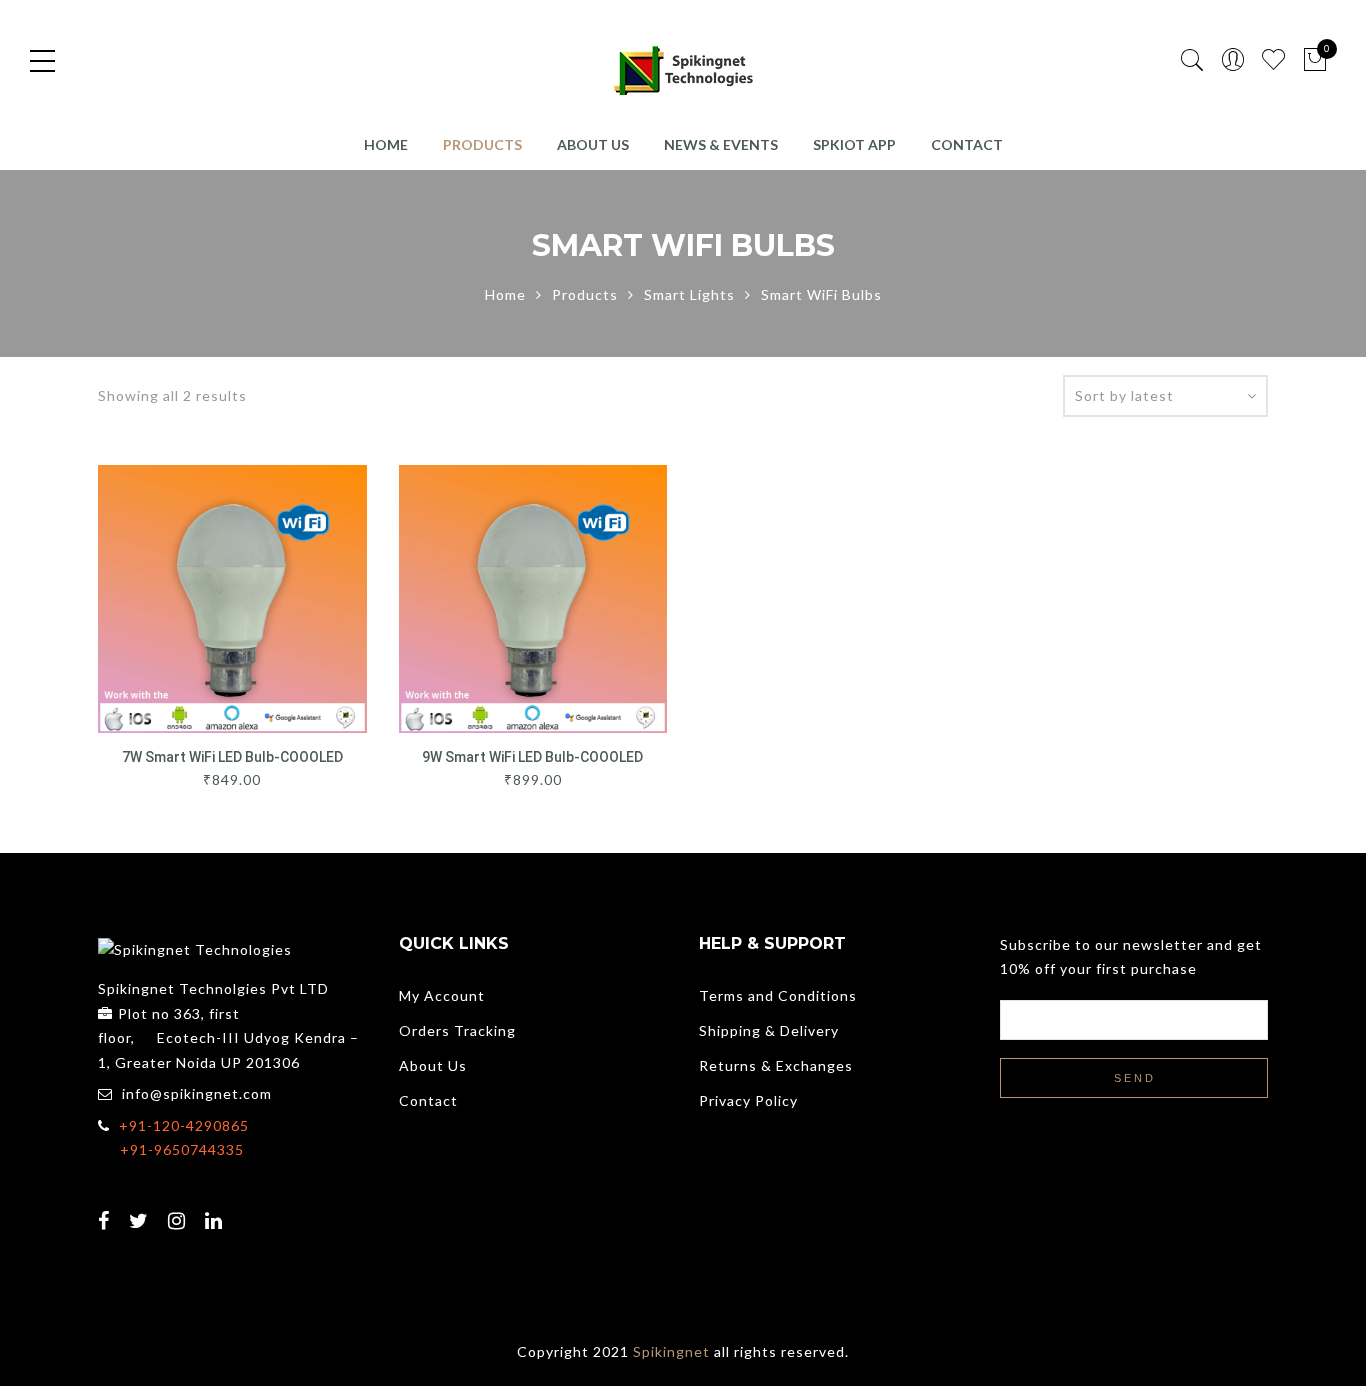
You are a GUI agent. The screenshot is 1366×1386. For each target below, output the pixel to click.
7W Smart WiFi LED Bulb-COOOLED (232, 757)
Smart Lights (689, 294)
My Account (442, 995)
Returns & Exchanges (776, 1065)
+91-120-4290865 (184, 1125)
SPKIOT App (854, 144)
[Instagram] (179, 1208)
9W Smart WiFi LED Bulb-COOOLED (532, 757)
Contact (967, 144)
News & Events (721, 144)
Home (386, 144)
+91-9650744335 (182, 1149)
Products (482, 144)
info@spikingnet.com (197, 1093)
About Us (593, 144)
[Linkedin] (216, 1208)
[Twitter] (141, 1208)
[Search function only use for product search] (1192, 60)
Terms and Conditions (778, 995)
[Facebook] (106, 1208)
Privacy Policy (748, 1100)
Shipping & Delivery (769, 1030)
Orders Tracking (457, 1030)
